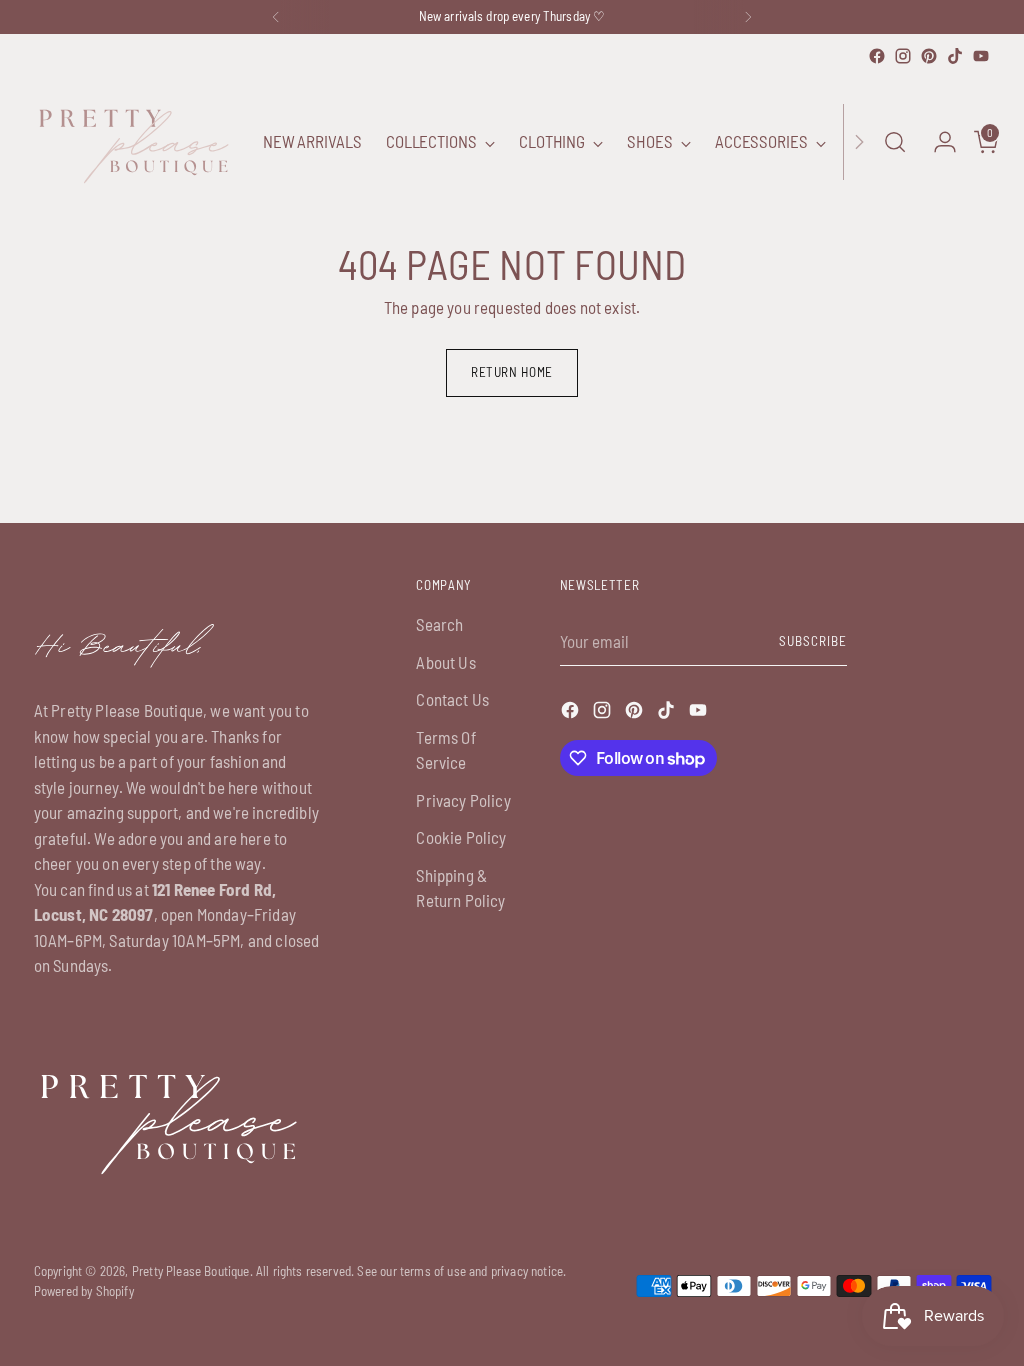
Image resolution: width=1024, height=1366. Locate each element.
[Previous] (276, 17)
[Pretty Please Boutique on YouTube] (981, 56)
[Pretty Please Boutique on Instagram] (903, 56)
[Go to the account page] (937, 142)
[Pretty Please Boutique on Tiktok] (955, 56)
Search (439, 624)
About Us (445, 662)
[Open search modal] (895, 142)
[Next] (748, 17)
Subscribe (813, 641)
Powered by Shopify (84, 1291)
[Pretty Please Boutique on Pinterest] (929, 56)
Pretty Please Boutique (191, 1271)
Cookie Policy (461, 837)
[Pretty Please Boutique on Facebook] (877, 56)
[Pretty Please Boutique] (134, 142)
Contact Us (452, 699)
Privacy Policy (463, 800)
